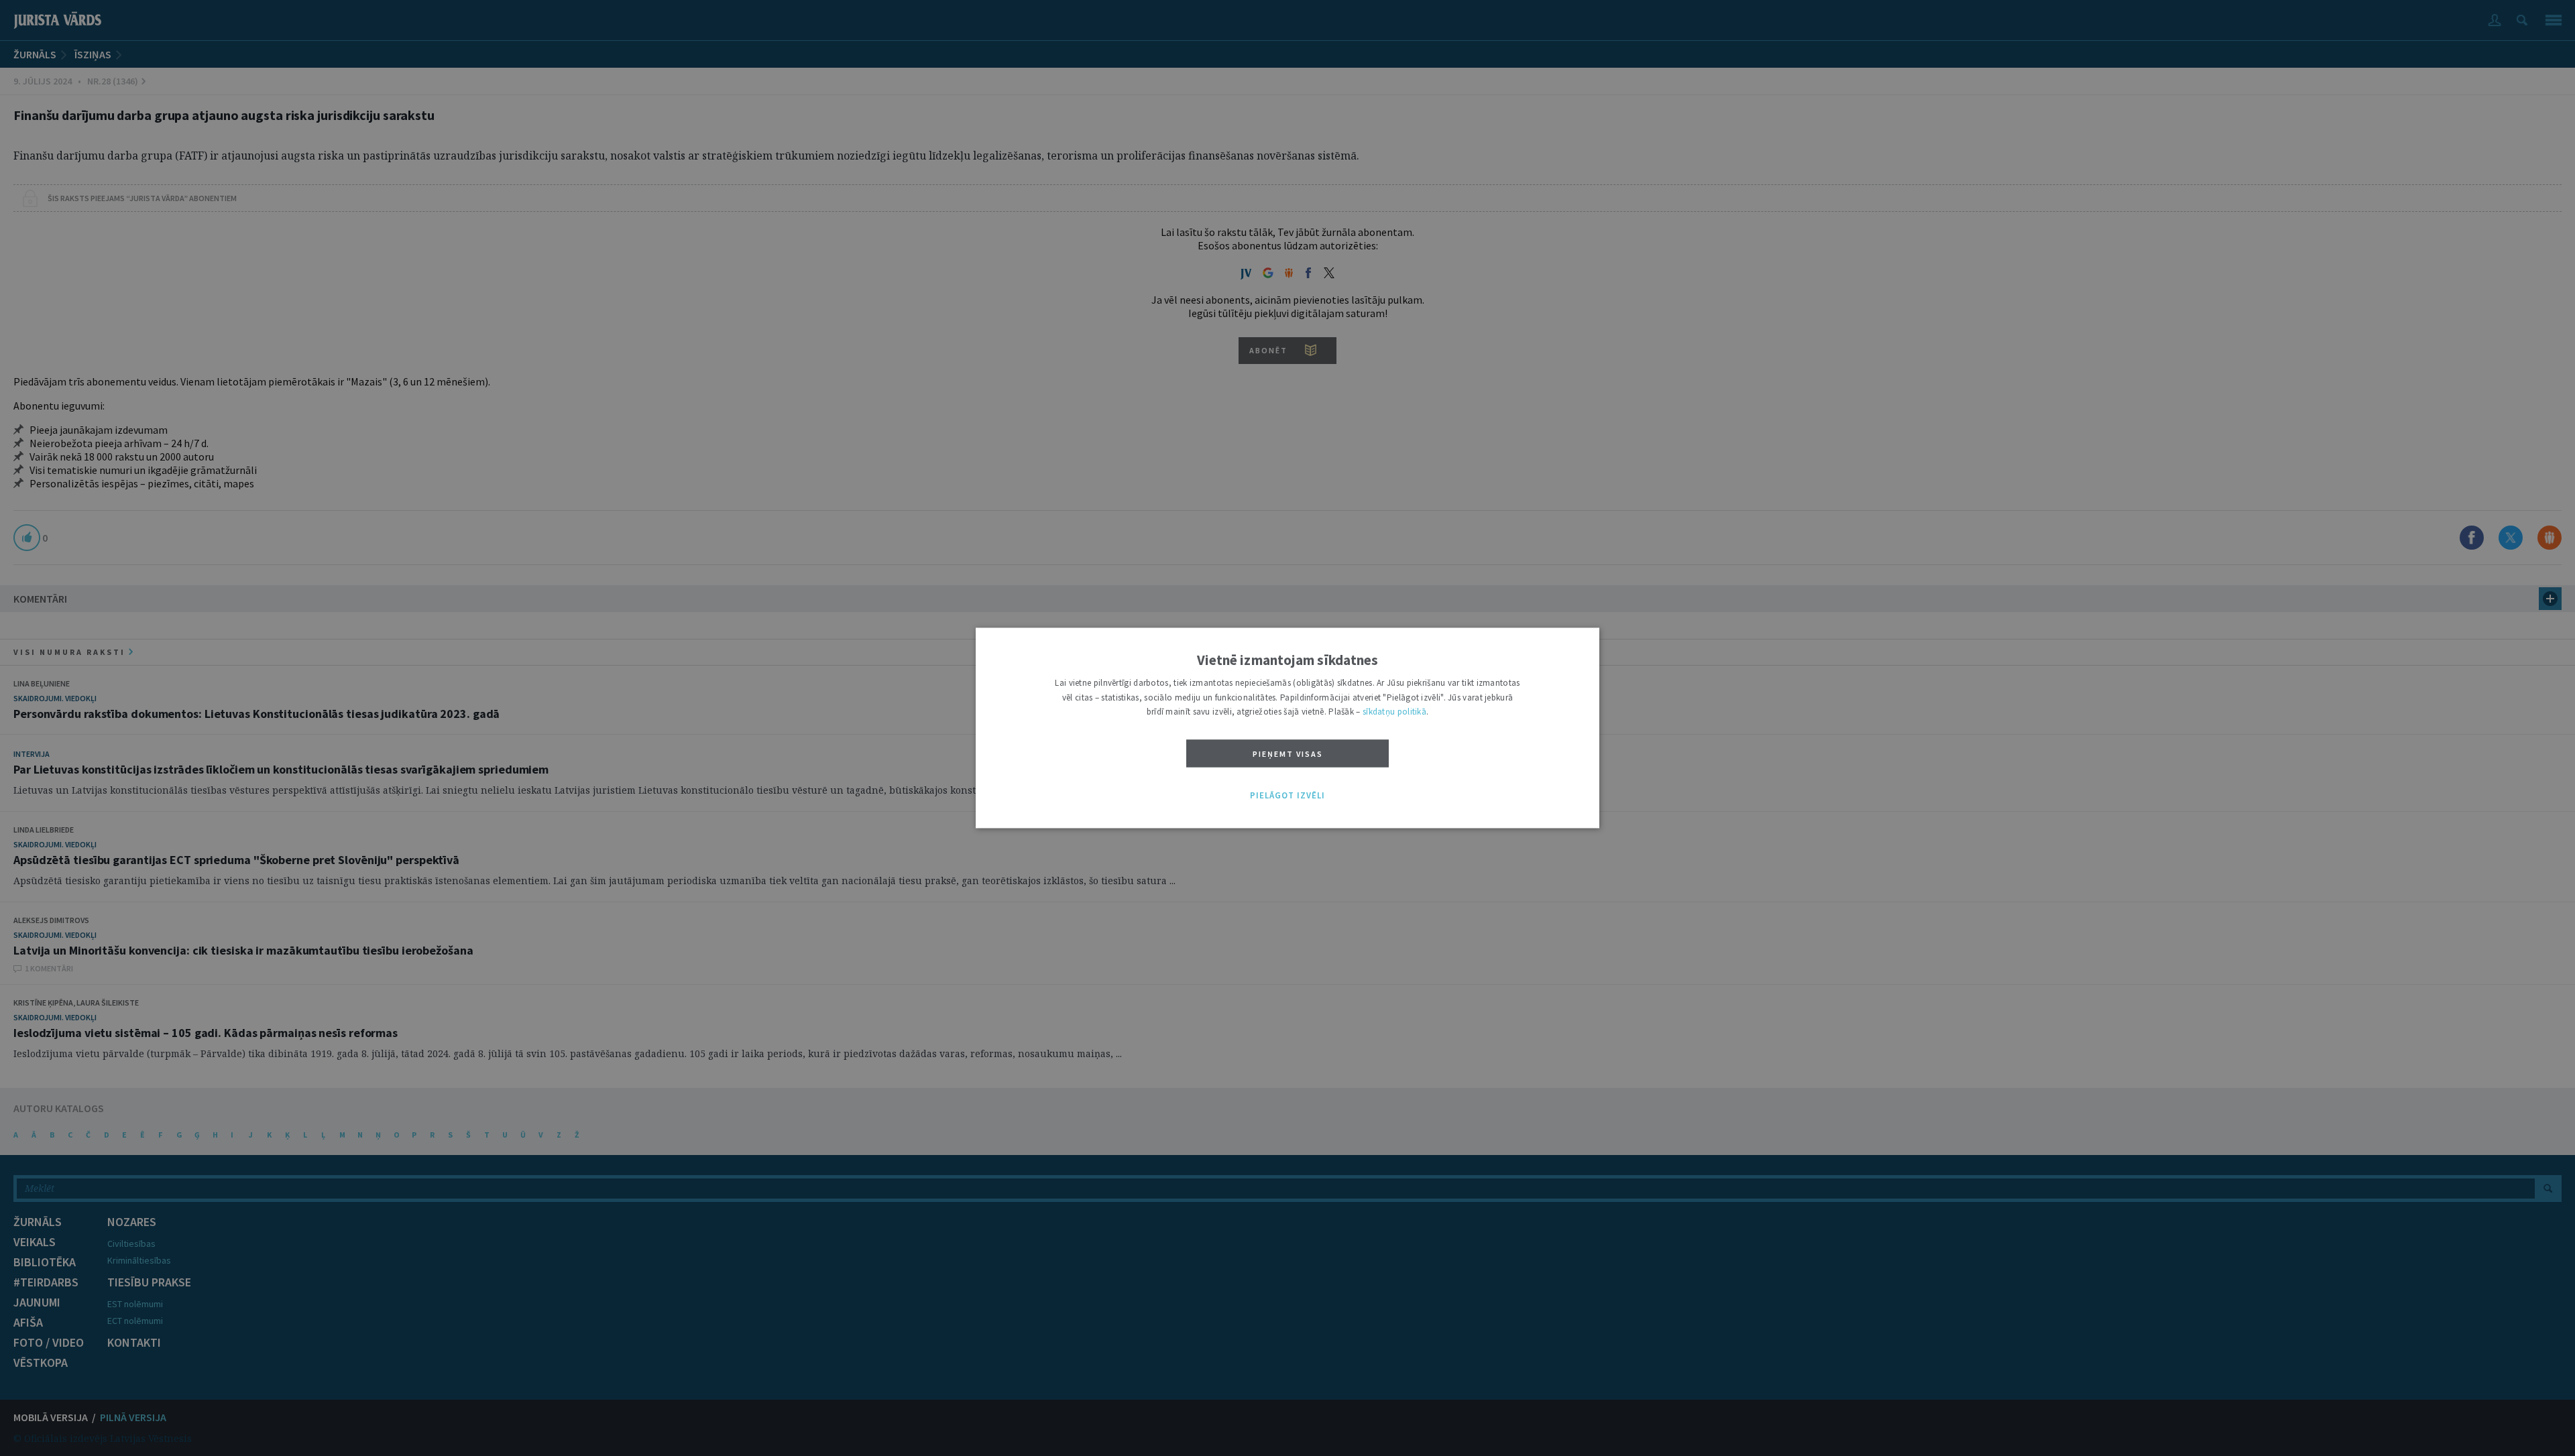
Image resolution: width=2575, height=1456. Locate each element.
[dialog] (1287, 728)
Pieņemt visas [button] (1288, 754)
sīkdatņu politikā (1394, 712)
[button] (1287, 796)
